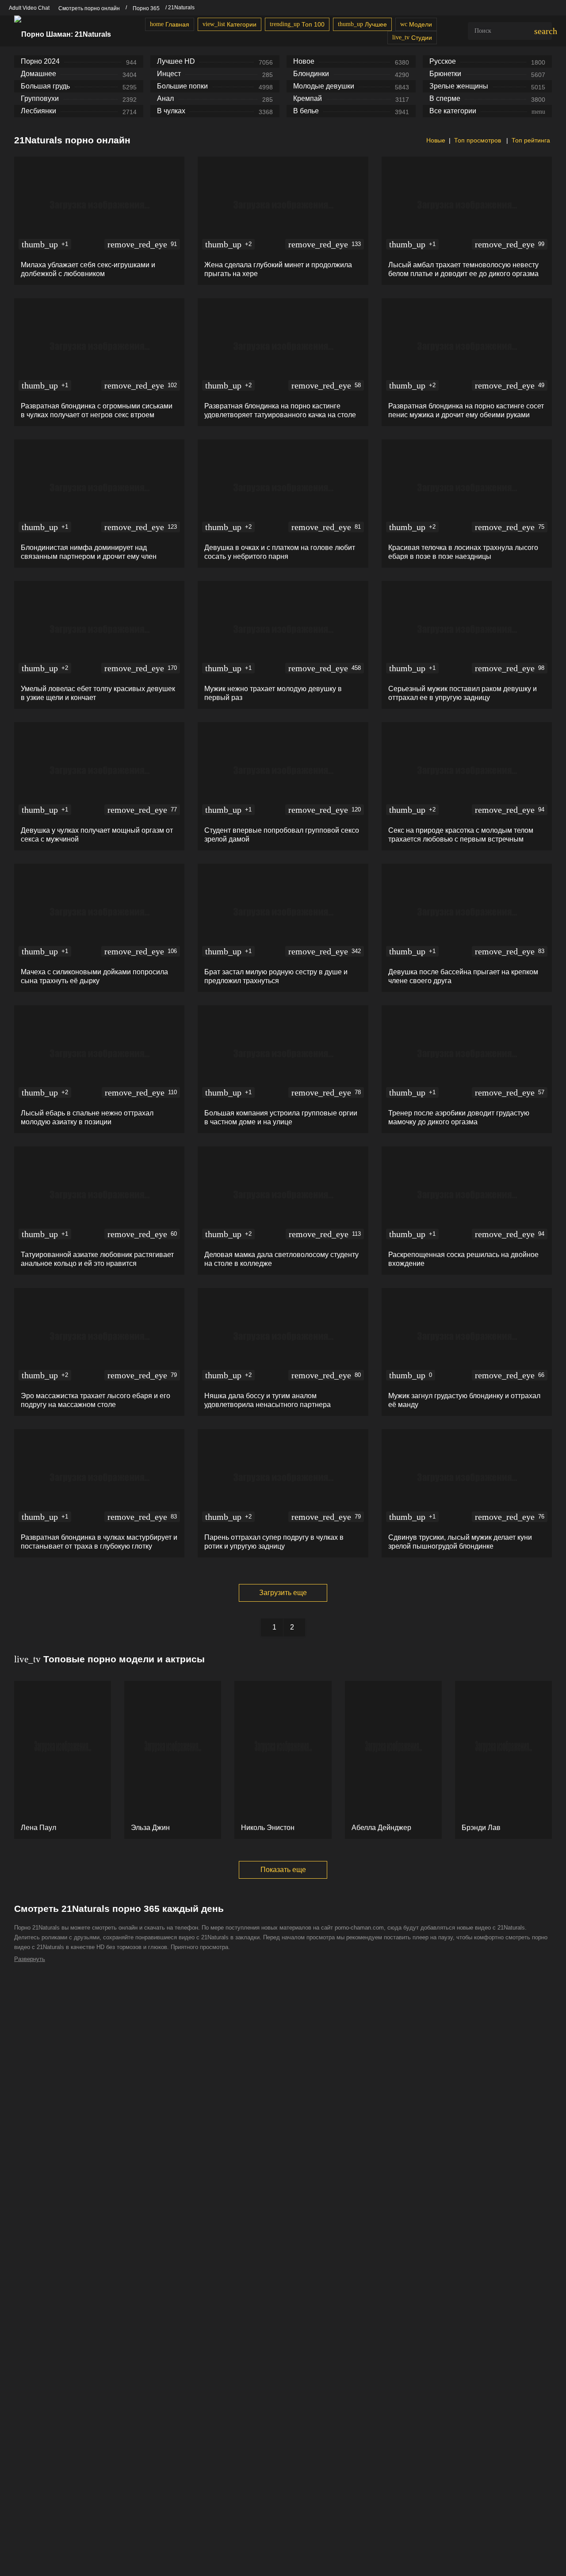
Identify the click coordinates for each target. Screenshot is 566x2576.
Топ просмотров (478, 140)
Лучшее (362, 24)
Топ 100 (297, 24)
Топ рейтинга (531, 140)
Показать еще (283, 1870)
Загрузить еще (283, 1593)
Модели (416, 24)
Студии (412, 38)
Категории (229, 24)
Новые (435, 140)
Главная (170, 24)
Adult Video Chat (29, 8)
